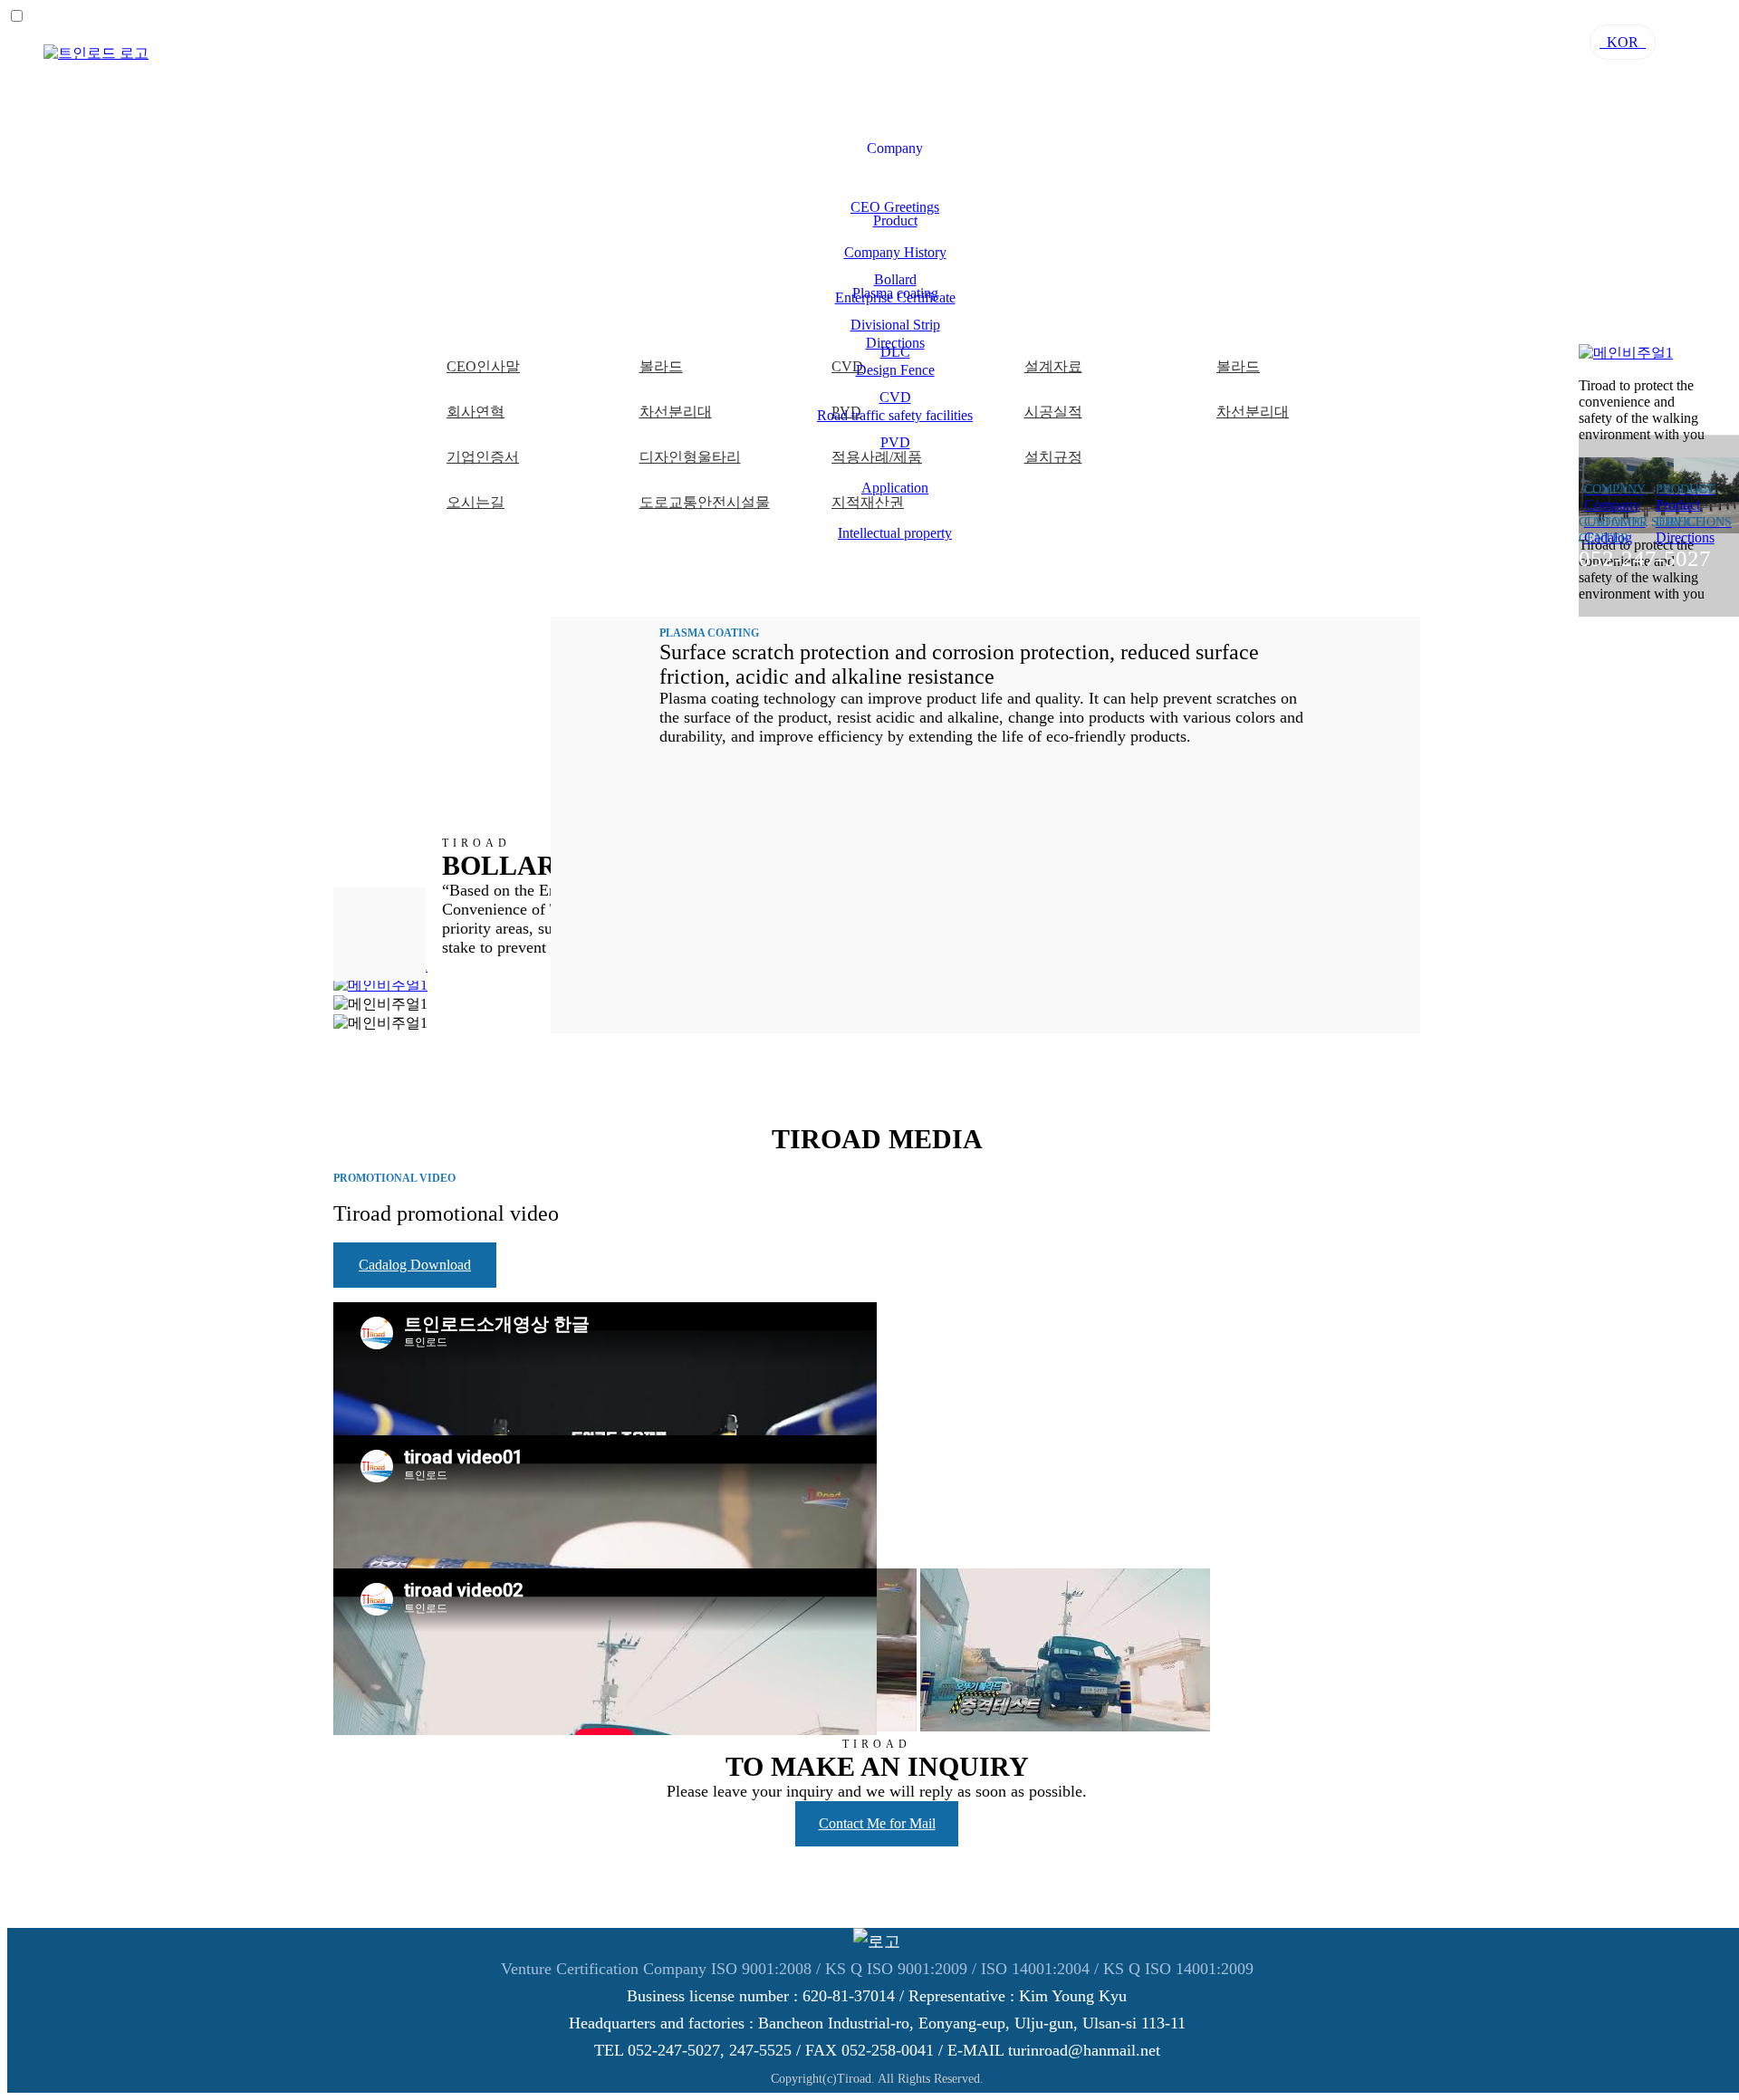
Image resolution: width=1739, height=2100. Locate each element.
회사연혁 (476, 412)
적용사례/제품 (877, 457)
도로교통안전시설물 (705, 502)
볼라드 (661, 366)
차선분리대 (676, 412)
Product (895, 221)
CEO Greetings (895, 207)
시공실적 (1053, 412)
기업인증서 (483, 457)
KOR (1623, 42)
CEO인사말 (483, 366)
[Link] (96, 53)
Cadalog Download (415, 1265)
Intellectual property (895, 533)
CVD (895, 397)
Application (895, 488)
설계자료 (1053, 366)
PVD (895, 442)
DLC (895, 352)
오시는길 (476, 502)
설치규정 (1053, 457)
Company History (895, 252)
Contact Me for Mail (877, 1823)
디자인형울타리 (690, 457)
